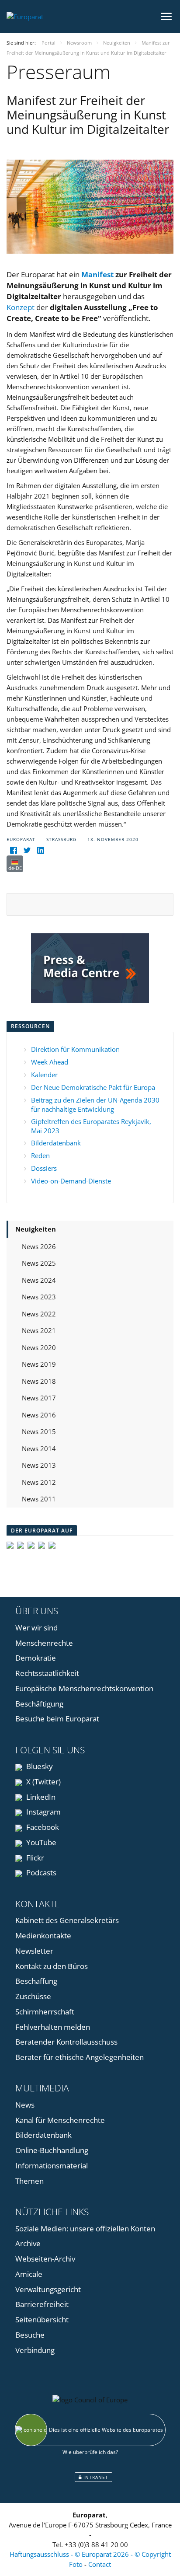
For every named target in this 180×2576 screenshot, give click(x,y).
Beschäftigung (39, 1704)
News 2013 (39, 1465)
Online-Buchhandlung (52, 2150)
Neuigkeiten (36, 1229)
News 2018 (39, 1381)
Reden (40, 1155)
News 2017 (39, 1398)
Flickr (34, 1858)
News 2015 (39, 1431)
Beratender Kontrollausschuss (66, 2042)
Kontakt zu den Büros (52, 1966)
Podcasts (40, 1873)
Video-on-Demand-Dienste (71, 1181)
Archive (28, 2243)
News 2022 (39, 1314)
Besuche (30, 2335)
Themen (29, 2181)
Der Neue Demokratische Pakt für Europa (93, 1087)
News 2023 (39, 1297)
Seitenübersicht (42, 2319)
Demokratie (36, 1658)
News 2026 (39, 1246)
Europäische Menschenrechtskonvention (84, 1688)
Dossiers (44, 1168)
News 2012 (39, 1482)
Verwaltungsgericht (48, 2289)
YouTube (40, 1842)
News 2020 (39, 1347)
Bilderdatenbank (56, 1143)
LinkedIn (40, 1797)
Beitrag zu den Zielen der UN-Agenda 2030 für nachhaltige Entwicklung (95, 1105)
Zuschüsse (33, 1996)
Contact (100, 2564)
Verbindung (35, 2350)
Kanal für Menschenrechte (60, 2120)
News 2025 (39, 1263)
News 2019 (39, 1364)
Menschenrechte (44, 1643)
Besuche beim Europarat (57, 1719)
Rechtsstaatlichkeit (47, 1673)
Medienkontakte (43, 1935)
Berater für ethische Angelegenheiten (80, 2057)
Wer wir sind (36, 1628)
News (25, 2105)
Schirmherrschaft (45, 2012)
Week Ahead (50, 1062)
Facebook (42, 1827)
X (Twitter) (43, 1782)
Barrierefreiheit (42, 2304)
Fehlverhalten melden (53, 2027)
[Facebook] (13, 850)
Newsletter (34, 1951)
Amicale (29, 2274)
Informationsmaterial (52, 2166)
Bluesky (39, 1766)
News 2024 (39, 1280)
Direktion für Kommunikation (75, 1049)
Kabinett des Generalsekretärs (67, 1920)
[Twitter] (27, 850)
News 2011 (39, 1499)
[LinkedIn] (40, 850)
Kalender (44, 1075)
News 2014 (39, 1449)
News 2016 (39, 1415)
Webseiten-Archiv (45, 2259)
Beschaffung (36, 1981)
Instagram (43, 1812)
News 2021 (39, 1330)
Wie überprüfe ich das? (90, 2452)
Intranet (95, 2477)
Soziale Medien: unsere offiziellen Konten (85, 2229)
